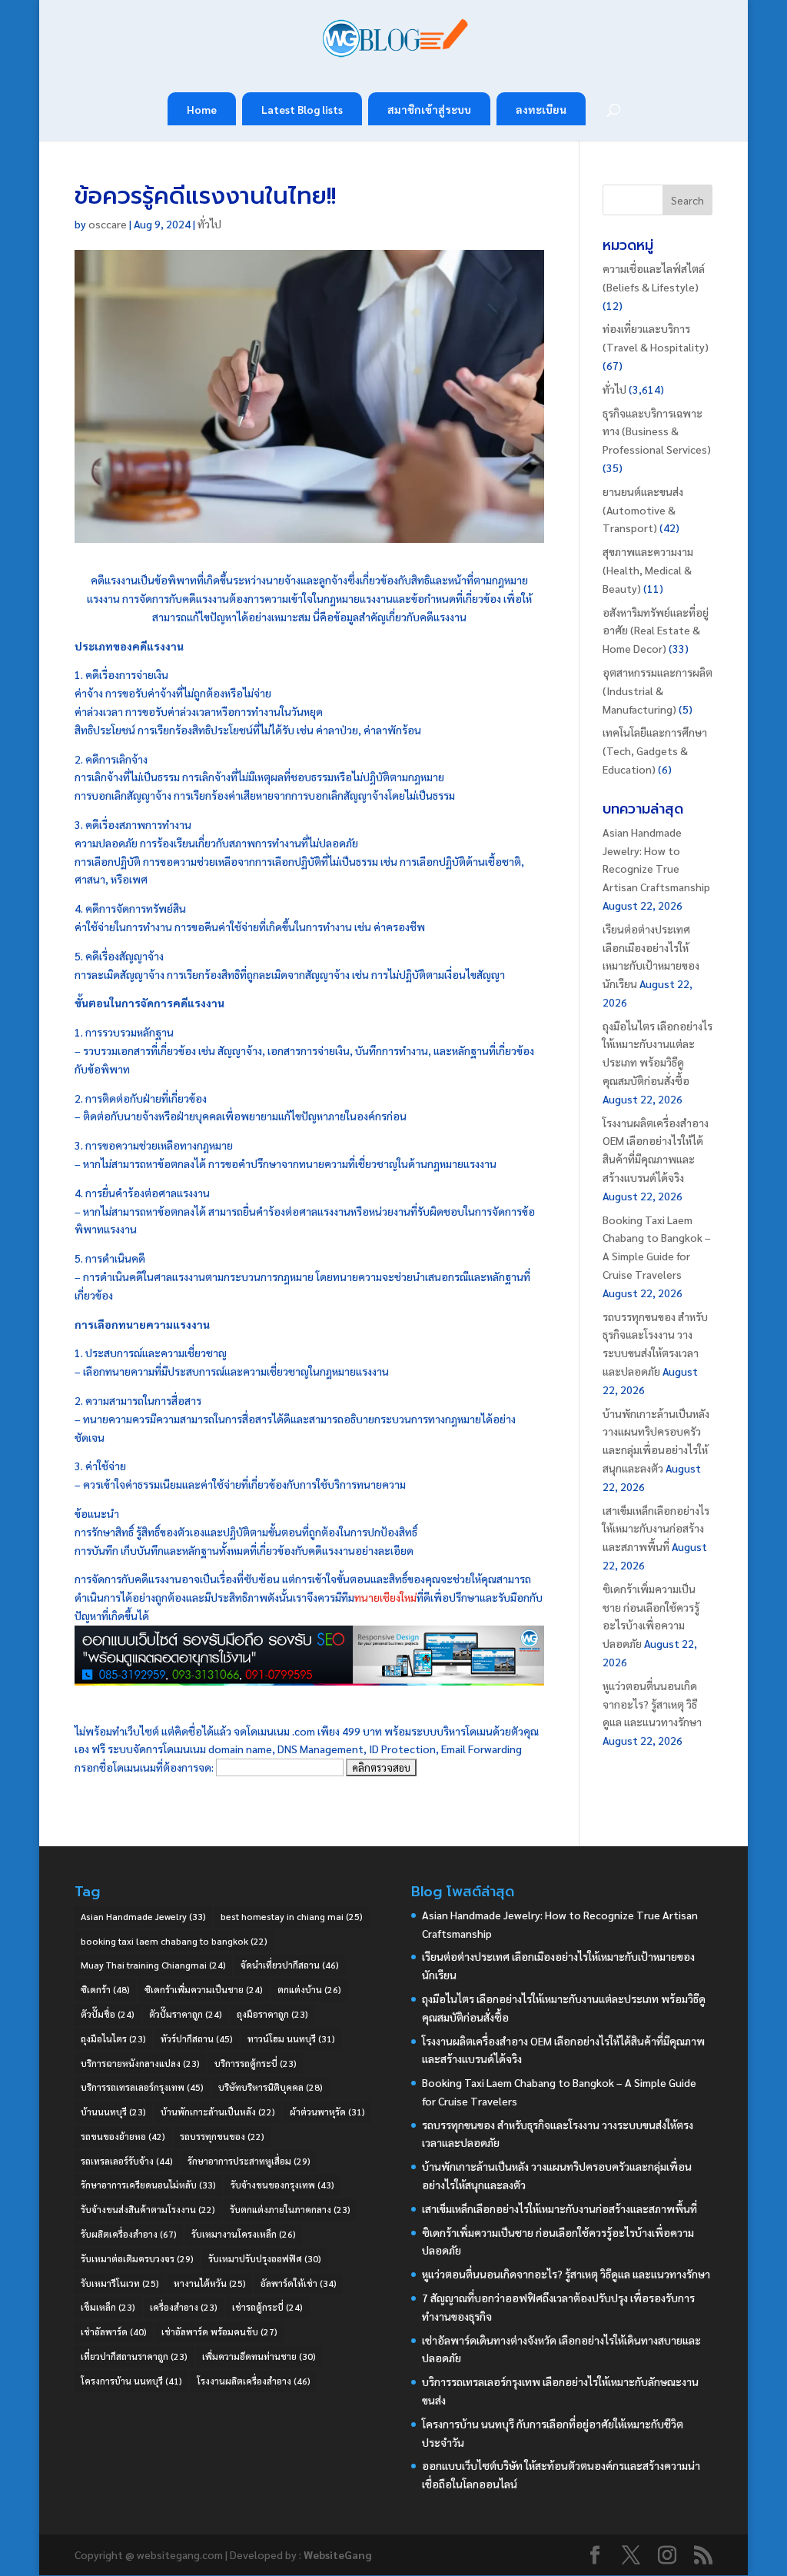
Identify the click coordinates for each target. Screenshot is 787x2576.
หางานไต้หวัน (210, 2283)
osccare (108, 224)
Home (202, 109)
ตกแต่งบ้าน (309, 1989)
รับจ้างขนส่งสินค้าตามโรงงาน (148, 2209)
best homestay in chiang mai (292, 1916)
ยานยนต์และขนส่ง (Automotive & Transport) (643, 510)
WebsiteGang (337, 2554)
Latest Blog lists (302, 109)
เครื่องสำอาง (184, 2307)
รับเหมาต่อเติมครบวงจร (137, 2258)
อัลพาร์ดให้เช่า (299, 2283)
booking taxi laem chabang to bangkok (174, 1941)
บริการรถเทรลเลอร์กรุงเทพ (142, 2087)
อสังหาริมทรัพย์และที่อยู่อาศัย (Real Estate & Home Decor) (656, 631)
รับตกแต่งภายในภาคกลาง (290, 2209)
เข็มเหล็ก (108, 2307)
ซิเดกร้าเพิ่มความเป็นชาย (204, 1989)
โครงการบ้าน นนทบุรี (131, 2381)
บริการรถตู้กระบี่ (256, 2063)
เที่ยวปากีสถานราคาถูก (134, 2356)
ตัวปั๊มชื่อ (108, 2014)
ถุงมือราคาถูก (272, 2014)
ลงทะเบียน (541, 109)
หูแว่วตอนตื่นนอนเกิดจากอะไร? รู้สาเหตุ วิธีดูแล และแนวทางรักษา (652, 1704)
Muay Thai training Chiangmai (153, 1965)
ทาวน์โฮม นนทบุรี (291, 2039)
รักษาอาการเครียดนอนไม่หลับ (148, 2185)
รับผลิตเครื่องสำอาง (129, 2234)
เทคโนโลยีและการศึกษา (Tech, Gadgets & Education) (655, 751)
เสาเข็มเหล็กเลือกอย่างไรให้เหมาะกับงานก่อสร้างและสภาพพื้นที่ (656, 1529)
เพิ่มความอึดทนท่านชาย (259, 2356)
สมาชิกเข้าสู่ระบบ (429, 109)
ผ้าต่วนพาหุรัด (327, 2112)
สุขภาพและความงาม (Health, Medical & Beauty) (648, 570)
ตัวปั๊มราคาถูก (186, 2014)
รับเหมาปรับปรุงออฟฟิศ (265, 2258)
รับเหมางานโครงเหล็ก (244, 2234)
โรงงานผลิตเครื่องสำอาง (254, 2381)
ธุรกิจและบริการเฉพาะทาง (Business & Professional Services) (657, 431)
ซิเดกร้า (105, 1989)
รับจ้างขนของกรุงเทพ (282, 2185)
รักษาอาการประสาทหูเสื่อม (249, 2161)
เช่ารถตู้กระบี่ (267, 2307)
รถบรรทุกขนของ (222, 2136)
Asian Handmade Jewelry (143, 1916)
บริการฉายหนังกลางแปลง (140, 2063)
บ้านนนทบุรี (113, 2112)
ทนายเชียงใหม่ (385, 1597)
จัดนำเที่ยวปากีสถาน (290, 1965)
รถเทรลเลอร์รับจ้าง (127, 2161)
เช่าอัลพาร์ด (114, 2331)
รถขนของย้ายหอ (123, 2136)
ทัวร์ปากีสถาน (197, 2039)
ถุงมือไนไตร (113, 2039)
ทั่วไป (209, 224)
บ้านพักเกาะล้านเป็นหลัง (218, 2112)
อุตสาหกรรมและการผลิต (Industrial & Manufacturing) (657, 691)
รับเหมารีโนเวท (120, 2283)
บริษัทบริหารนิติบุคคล (271, 2087)
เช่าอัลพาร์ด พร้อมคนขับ (219, 2331)
